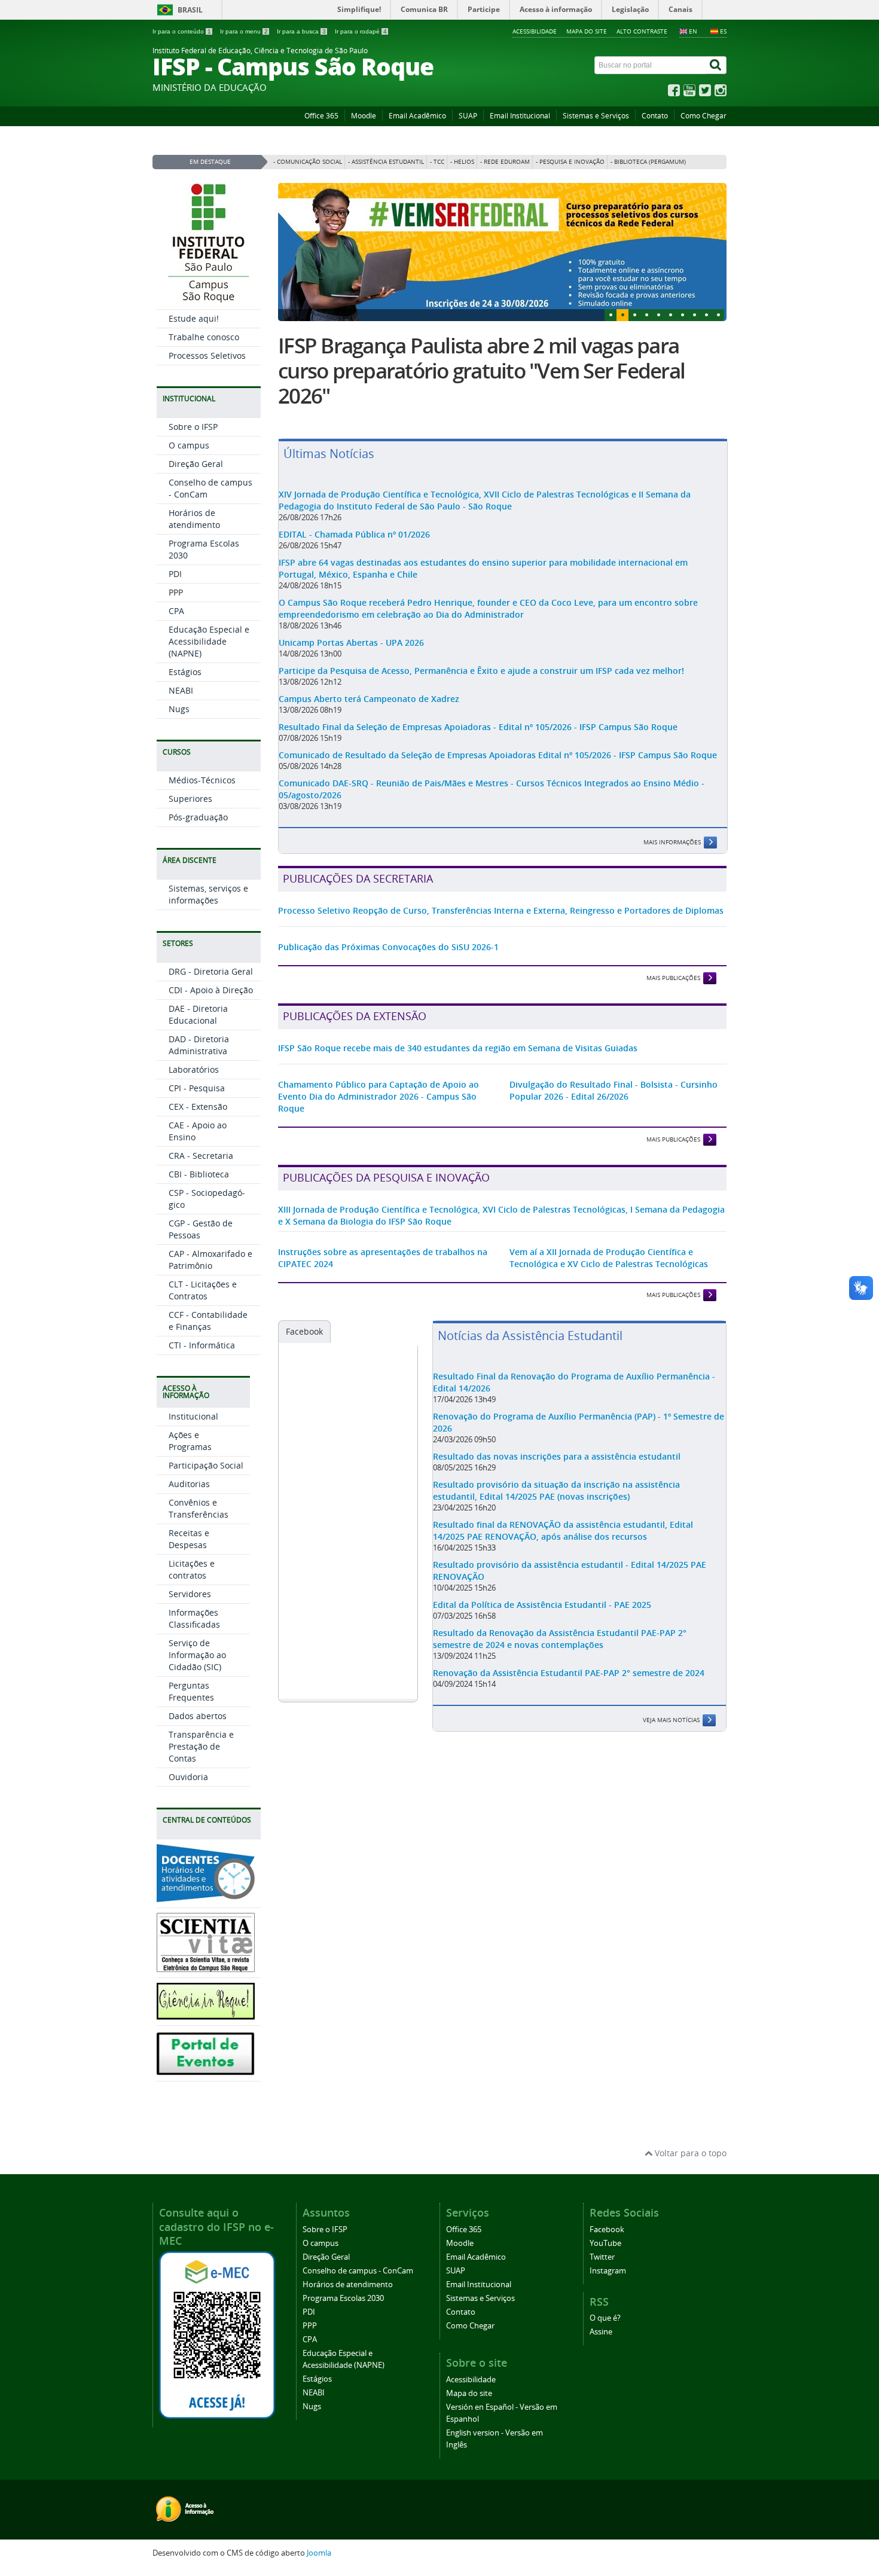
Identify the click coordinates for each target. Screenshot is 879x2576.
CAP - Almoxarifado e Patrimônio (210, 1260)
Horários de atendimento (194, 519)
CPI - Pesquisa (197, 1088)
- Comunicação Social (308, 162)
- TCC (437, 162)
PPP (176, 592)
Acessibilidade (535, 31)
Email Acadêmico (417, 116)
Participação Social (206, 1465)
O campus (189, 445)
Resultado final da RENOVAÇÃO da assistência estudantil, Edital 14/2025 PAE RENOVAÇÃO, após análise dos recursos (563, 1530)
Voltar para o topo (689, 2153)
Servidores (190, 1594)
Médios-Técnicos (202, 780)
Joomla (319, 2553)
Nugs (179, 709)
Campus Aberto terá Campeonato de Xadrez (369, 699)
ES (723, 31)
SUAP (468, 116)
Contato (655, 116)
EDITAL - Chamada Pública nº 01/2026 (354, 534)
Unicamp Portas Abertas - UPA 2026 (351, 643)
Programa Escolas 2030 (343, 2298)
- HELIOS (462, 162)
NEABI (181, 690)
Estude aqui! (194, 318)
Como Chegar (703, 116)
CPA (176, 611)
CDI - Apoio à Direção (211, 990)
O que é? (605, 2318)
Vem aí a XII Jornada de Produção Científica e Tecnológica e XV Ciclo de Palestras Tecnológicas (609, 1258)
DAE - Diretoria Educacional (198, 1014)
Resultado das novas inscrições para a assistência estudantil (557, 1456)
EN (693, 31)
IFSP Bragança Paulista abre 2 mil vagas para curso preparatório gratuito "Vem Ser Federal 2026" (481, 371)
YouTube (605, 2243)
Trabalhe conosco (204, 337)
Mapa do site (587, 31)
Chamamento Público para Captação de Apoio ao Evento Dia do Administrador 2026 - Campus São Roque (379, 1096)
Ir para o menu (244, 31)
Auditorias (189, 1484)
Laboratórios (194, 1069)
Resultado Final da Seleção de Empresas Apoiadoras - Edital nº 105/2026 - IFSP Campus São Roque (478, 727)
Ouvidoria (188, 1777)
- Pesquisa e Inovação (570, 162)
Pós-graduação (198, 817)
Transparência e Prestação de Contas (201, 1746)
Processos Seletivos (207, 355)
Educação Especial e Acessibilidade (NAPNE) (209, 641)
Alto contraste (642, 31)
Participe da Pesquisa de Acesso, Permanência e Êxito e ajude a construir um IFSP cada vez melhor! (481, 671)
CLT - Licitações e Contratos (203, 1290)
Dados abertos (198, 1716)
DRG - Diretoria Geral (211, 971)
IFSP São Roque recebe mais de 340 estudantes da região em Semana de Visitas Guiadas (458, 1048)
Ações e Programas (190, 1441)
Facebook (304, 1331)
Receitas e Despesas (189, 1539)
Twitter (602, 2257)
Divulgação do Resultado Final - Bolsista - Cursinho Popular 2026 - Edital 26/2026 (614, 1090)
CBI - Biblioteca (199, 1174)
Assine (601, 2332)
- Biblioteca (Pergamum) (648, 162)
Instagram (608, 2271)
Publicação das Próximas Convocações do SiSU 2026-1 (388, 947)
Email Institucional (520, 116)
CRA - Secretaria (201, 1156)
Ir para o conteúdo (182, 31)
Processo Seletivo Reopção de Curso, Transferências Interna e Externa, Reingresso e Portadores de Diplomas (501, 910)
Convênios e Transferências (199, 1508)
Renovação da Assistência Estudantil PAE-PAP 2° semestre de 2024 (569, 1673)
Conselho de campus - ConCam (358, 2271)
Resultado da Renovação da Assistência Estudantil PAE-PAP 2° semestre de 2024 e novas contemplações (560, 1639)
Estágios (185, 672)
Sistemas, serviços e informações (208, 894)
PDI (175, 574)
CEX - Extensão (198, 1107)
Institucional (193, 1416)
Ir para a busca (301, 31)
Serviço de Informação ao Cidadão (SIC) (197, 1655)
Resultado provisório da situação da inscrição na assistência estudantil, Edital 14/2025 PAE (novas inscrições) (556, 1490)
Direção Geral (196, 464)
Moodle (364, 116)
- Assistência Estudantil (386, 162)
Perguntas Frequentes (191, 1691)
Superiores (190, 799)
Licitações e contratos (192, 1569)
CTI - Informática (202, 1345)
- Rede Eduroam (505, 162)
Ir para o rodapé (361, 31)
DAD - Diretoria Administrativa (199, 1045)
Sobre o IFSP (193, 427)
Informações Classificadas (194, 1618)
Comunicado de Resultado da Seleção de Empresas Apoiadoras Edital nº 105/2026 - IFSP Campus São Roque (498, 755)
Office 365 (321, 116)
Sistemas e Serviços (596, 116)
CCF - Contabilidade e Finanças (208, 1321)
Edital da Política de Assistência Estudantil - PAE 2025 (542, 1605)
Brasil (190, 10)
